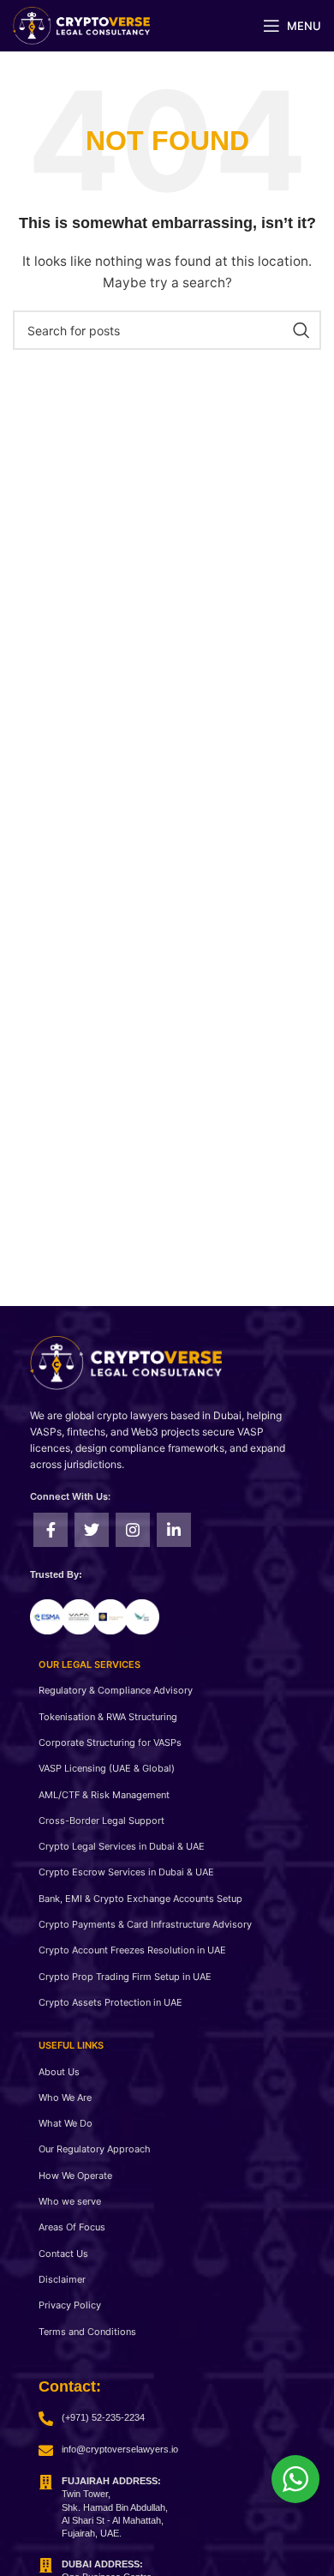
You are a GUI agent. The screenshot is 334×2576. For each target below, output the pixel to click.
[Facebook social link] (51, 1530)
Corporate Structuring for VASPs (110, 1742)
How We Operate (75, 2176)
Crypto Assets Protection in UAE (110, 2002)
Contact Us (63, 2254)
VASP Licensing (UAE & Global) (107, 1768)
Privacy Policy (70, 2305)
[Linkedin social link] (174, 1530)
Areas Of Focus (72, 2227)
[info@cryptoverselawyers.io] (46, 2450)
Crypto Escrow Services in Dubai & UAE (126, 1872)
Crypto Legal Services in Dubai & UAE (122, 1846)
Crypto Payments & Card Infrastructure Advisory (145, 1924)
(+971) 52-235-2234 (103, 2417)
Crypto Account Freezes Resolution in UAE (132, 1950)
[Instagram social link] (133, 1530)
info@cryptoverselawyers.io (120, 2449)
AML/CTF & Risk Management (104, 1795)
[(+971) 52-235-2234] (46, 2419)
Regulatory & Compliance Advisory (116, 1690)
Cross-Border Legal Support (101, 1821)
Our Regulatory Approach (95, 2149)
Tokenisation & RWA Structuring (108, 1717)
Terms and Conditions (87, 2332)
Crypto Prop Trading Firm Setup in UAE (125, 1977)
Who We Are (65, 2098)
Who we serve (70, 2201)
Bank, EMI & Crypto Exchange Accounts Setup (140, 1899)
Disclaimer (62, 2279)
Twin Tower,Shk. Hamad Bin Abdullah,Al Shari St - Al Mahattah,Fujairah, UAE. (115, 2507)
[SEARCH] (301, 330)
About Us (59, 2072)
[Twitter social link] (92, 1530)
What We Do (66, 2123)
